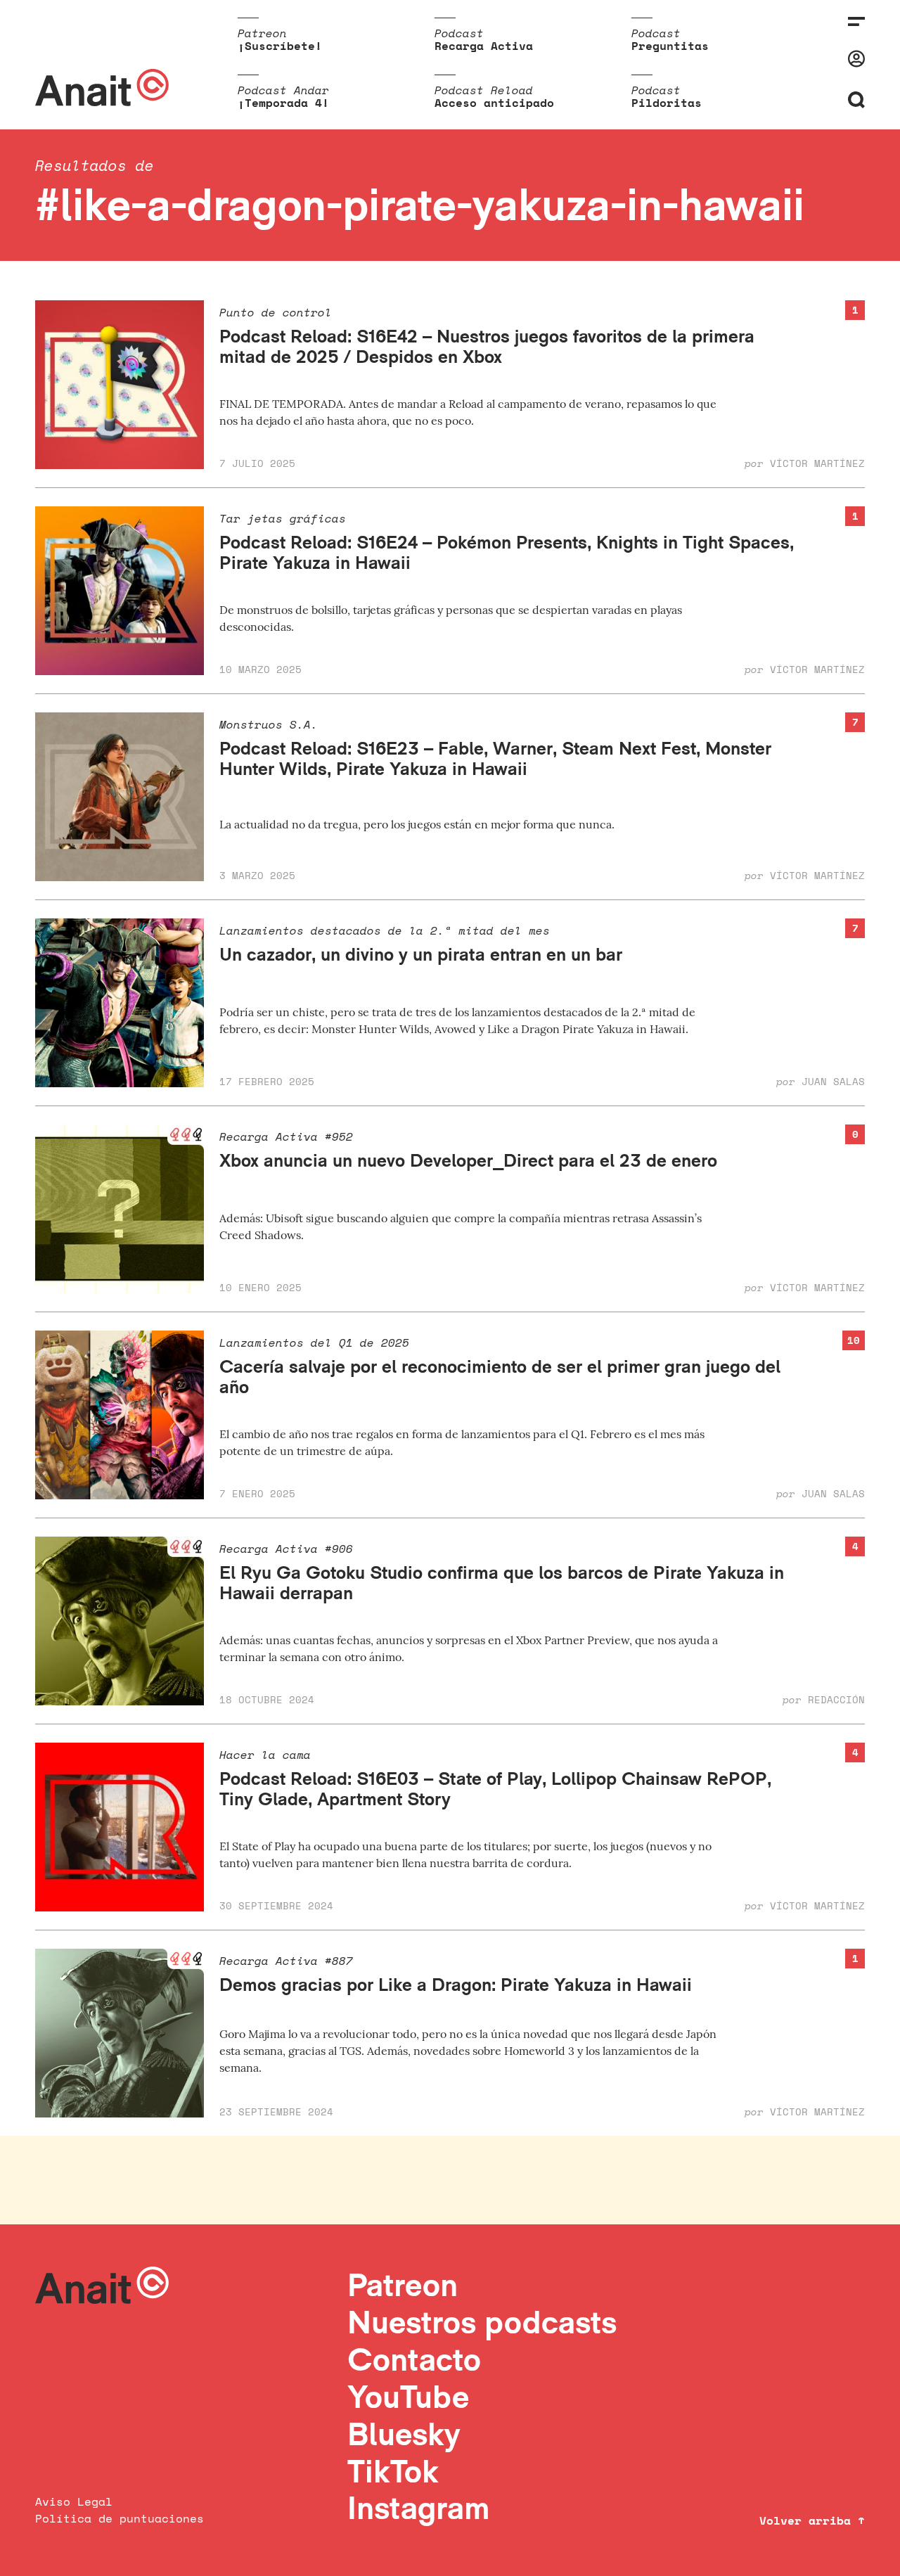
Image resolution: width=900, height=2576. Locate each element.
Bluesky (404, 2434)
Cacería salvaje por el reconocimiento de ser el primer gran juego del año (500, 1376)
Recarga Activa (484, 46)
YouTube (408, 2396)
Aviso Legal (74, 2501)
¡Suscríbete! (280, 46)
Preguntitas (670, 46)
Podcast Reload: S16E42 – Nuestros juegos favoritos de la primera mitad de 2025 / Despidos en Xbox (487, 346)
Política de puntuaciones (120, 2518)
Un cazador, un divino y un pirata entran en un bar (421, 954)
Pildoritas (667, 103)
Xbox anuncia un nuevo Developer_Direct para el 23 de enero (468, 1160)
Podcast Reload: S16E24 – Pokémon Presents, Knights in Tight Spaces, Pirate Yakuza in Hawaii (507, 552)
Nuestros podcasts (482, 2322)
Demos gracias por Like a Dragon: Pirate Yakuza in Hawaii (456, 1984)
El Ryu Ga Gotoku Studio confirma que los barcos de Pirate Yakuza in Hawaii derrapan (502, 1582)
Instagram (419, 2507)
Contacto (414, 2359)
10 (854, 1340)
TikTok (393, 2471)
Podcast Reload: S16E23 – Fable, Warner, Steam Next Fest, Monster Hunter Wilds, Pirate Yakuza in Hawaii (495, 758)
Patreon (403, 2285)
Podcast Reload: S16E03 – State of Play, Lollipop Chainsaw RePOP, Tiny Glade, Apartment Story (495, 1788)
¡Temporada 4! (283, 103)
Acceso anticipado (494, 103)
